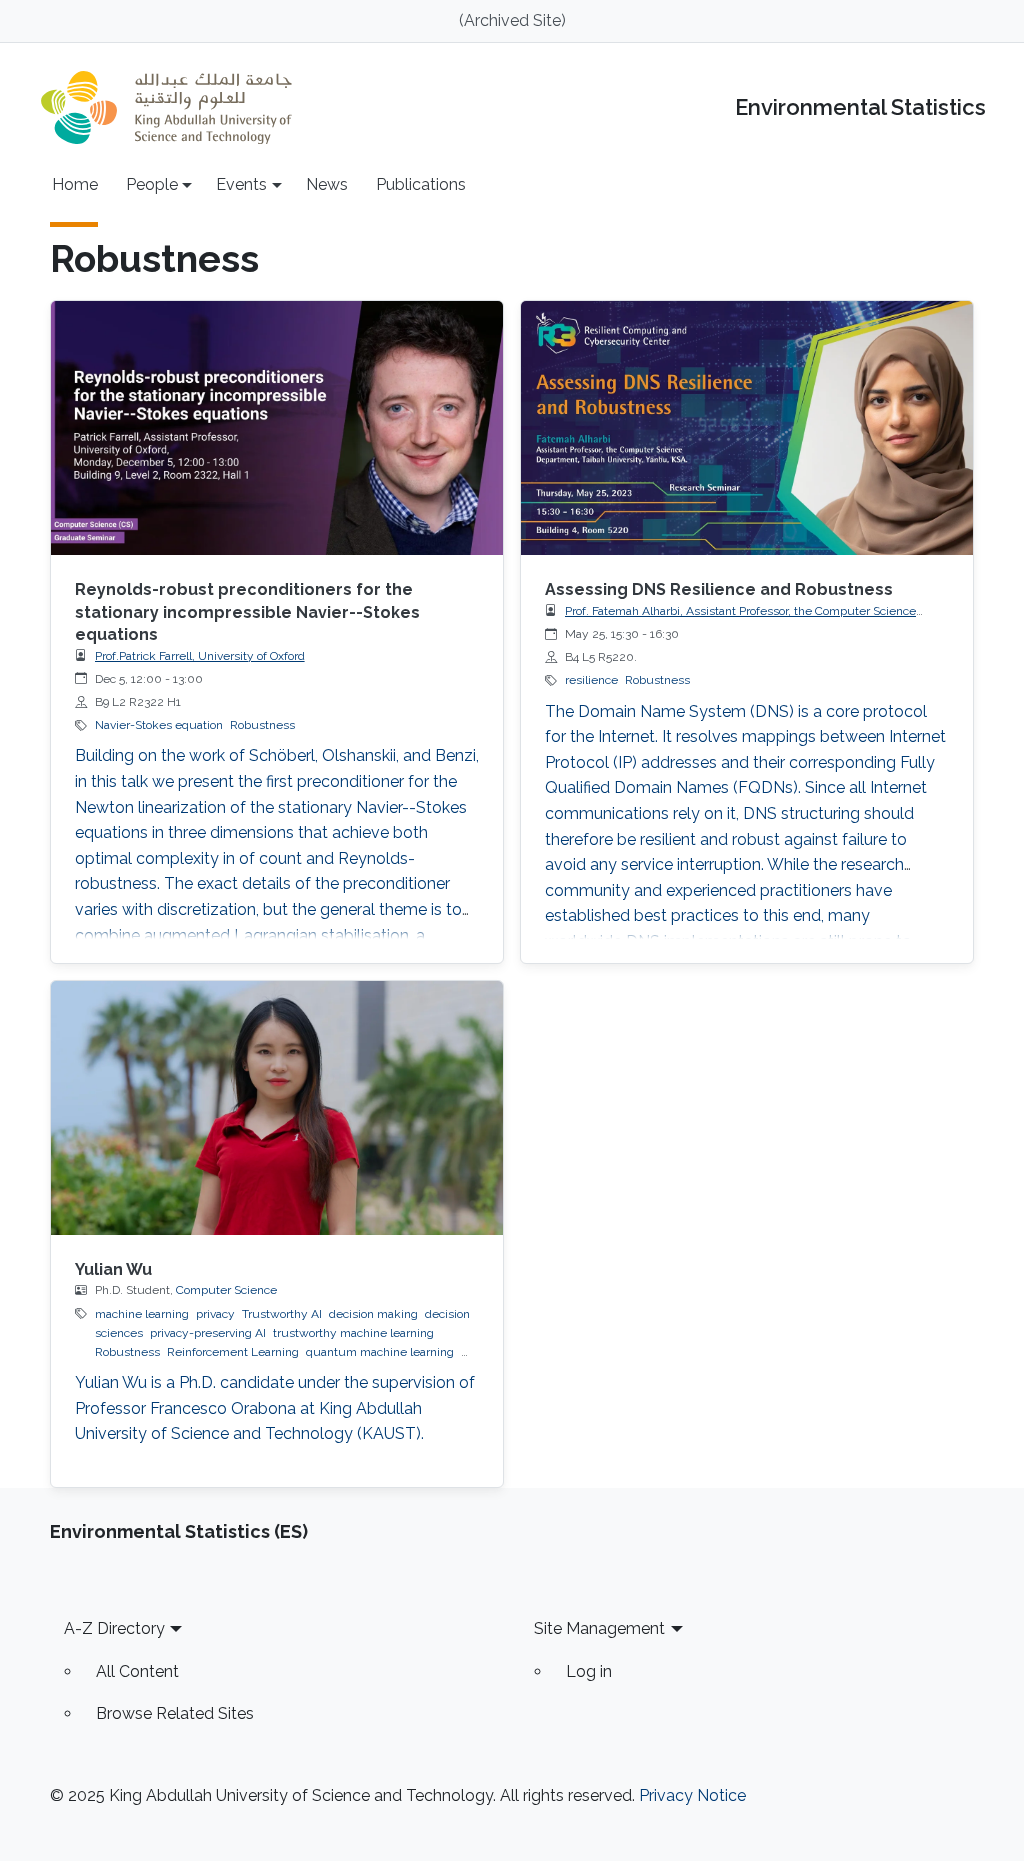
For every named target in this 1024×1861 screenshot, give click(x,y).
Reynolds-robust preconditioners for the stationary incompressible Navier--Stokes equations (247, 612)
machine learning (142, 1314)
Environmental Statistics (860, 107)
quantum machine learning (380, 1352)
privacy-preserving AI (208, 1333)
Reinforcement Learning (233, 1352)
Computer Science (226, 1290)
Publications (421, 184)
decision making (373, 1314)
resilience (591, 680)
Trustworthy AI (282, 1314)
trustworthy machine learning (353, 1333)
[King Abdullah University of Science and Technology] (166, 107)
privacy (215, 1314)
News (327, 184)
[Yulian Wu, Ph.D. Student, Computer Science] (277, 1108)
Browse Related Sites (175, 1713)
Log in (589, 1671)
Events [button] (241, 184)
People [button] (152, 184)
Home (75, 184)
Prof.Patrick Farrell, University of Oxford (200, 656)
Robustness (262, 725)
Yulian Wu (113, 1269)
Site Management (599, 1628)
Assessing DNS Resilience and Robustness (719, 589)
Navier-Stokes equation (159, 725)
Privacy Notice (692, 1795)
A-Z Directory (114, 1628)
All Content (137, 1671)
